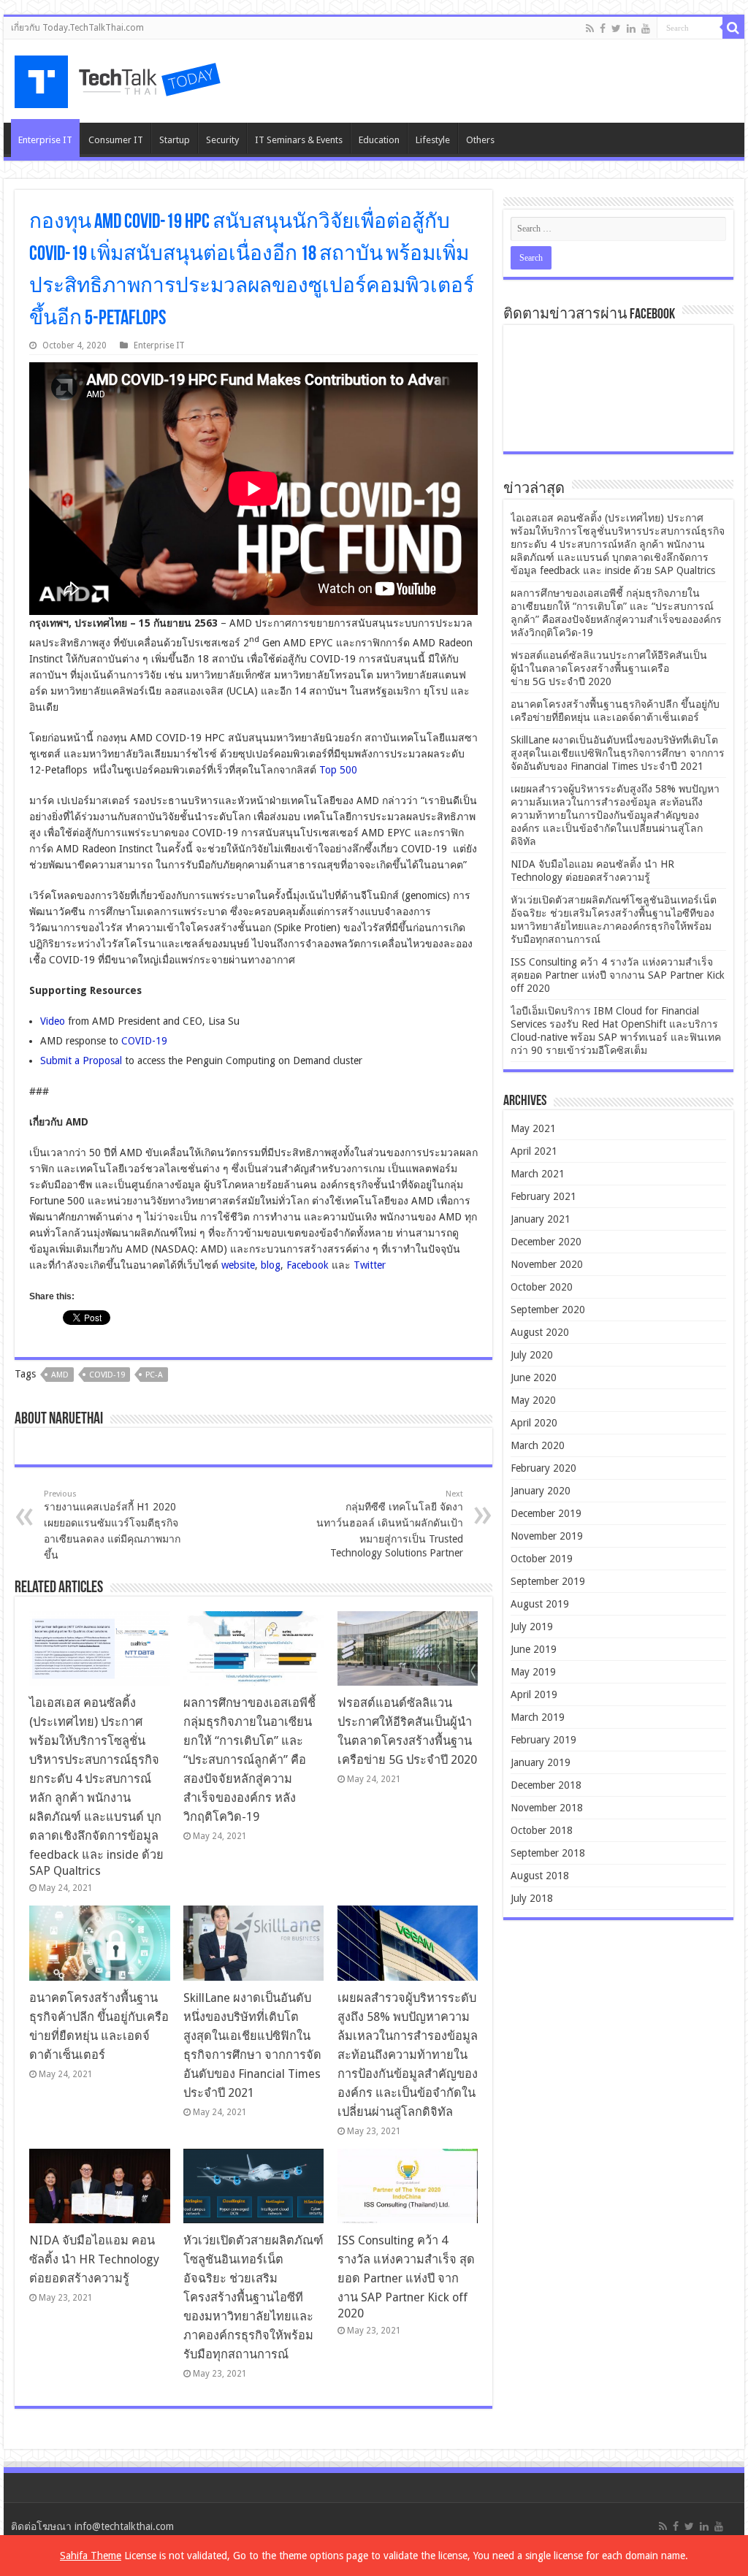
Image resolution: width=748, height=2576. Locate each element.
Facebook (308, 1265)
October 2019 (542, 1559)
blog (271, 1265)
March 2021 (538, 1174)
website (238, 1265)
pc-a (154, 1375)
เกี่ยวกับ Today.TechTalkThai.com (77, 28)
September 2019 (548, 1581)
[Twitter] (616, 28)
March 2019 (538, 1717)
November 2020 (547, 1264)
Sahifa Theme (91, 2556)
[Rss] (590, 28)
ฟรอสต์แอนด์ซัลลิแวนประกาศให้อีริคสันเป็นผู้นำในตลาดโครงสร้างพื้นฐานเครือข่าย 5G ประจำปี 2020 (609, 668)
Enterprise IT (45, 140)
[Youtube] (646, 28)
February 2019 (543, 1740)
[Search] (733, 28)
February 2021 (543, 1196)
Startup (175, 140)
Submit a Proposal (81, 1060)
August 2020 (540, 1332)
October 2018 (542, 1830)
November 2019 (547, 1536)
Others (480, 140)
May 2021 (533, 1128)
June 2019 (534, 1649)
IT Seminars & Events (299, 140)
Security (222, 140)
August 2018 (540, 1876)
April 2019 (534, 1694)
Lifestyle (433, 140)
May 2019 (533, 1672)
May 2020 (533, 1400)
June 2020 (534, 1377)
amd (60, 1375)
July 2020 (532, 1355)
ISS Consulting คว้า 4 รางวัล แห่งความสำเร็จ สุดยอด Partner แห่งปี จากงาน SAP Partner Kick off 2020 (406, 2277)
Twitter (370, 1265)
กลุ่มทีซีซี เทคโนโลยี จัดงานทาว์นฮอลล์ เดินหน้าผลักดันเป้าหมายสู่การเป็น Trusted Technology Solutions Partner (390, 1524)
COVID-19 (144, 1041)
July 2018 (532, 1898)
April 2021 (534, 1151)
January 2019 (541, 1762)
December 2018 (546, 1785)
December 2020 (546, 1242)
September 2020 (548, 1310)
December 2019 (546, 1513)
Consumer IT (116, 140)
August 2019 (540, 1604)
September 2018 (548, 1853)
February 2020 (543, 1468)
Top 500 (338, 770)
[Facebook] (603, 28)
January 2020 (541, 1491)
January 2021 (541, 1219)
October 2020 (542, 1287)
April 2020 (534, 1423)
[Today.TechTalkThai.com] (119, 77)
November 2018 (547, 1808)
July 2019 (532, 1627)
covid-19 (107, 1375)
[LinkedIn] (631, 28)
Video (53, 1021)
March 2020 (538, 1445)
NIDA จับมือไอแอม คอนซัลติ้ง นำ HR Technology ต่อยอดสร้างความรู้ (94, 2259)
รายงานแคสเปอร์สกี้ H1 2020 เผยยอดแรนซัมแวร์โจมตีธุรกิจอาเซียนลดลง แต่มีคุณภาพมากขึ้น (112, 1525)
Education (379, 140)
